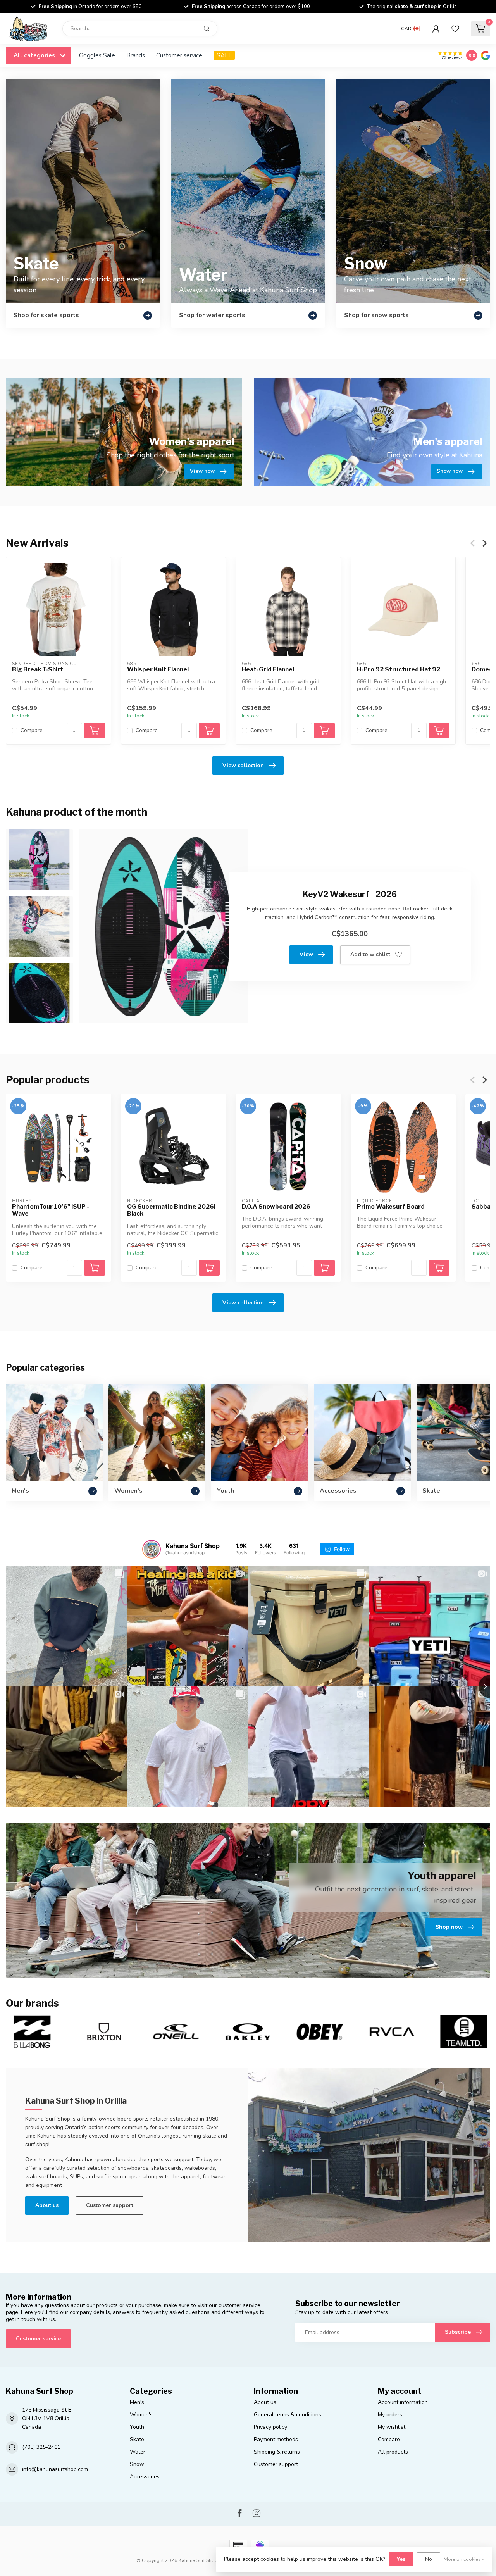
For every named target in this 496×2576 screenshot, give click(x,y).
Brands (136, 55)
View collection (243, 765)
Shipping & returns (277, 2452)
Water (138, 2452)
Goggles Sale (97, 55)
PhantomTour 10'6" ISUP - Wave (51, 1210)
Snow (137, 2464)
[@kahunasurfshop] (152, 1549)
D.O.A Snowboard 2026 (276, 1206)
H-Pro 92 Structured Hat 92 (399, 669)
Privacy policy (270, 2427)
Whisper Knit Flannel (158, 669)
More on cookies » (464, 2559)
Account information (403, 2402)
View (306, 954)
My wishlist (392, 2427)
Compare (32, 730)
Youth (137, 2427)
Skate (137, 2439)
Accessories (145, 2477)
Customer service (179, 55)
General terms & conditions (288, 2415)
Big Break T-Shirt (38, 669)
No (429, 2559)
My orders (390, 2415)
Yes (401, 2559)
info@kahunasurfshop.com (55, 2469)
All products (393, 2452)
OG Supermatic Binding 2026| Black (171, 1210)
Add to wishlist (370, 954)
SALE (224, 55)
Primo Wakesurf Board (391, 1206)
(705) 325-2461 (41, 2447)
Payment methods (276, 2439)
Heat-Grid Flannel (268, 669)
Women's (141, 2415)
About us (47, 2205)
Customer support (110, 2205)
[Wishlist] (455, 29)
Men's (137, 2402)
